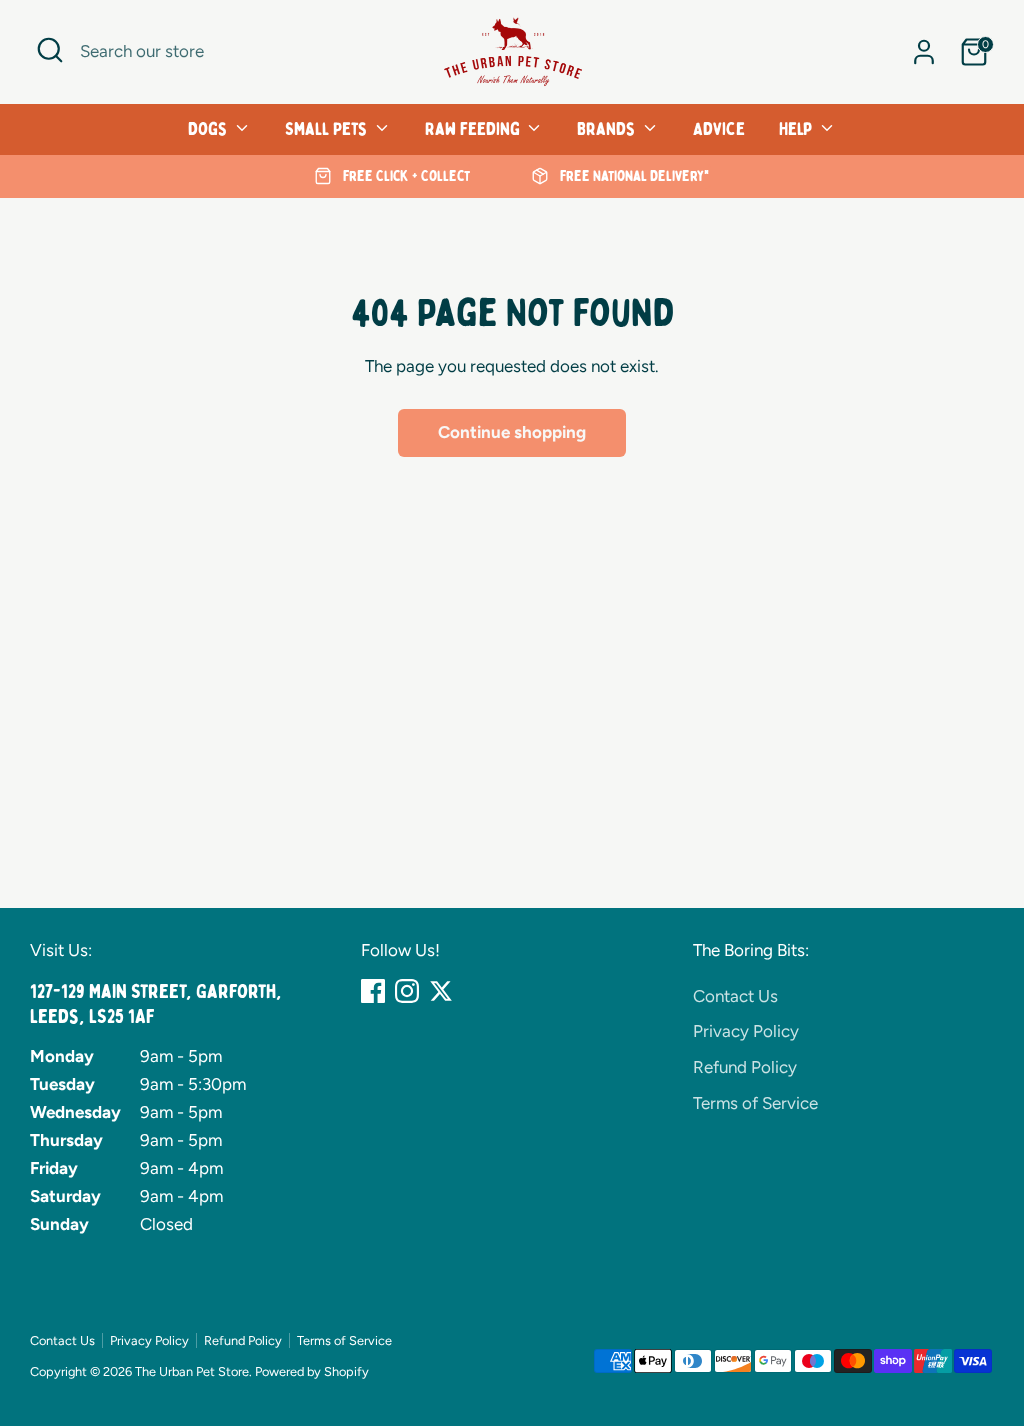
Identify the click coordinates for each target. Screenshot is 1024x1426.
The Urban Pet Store (192, 1371)
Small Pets (328, 129)
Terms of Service (755, 1103)
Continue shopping (512, 432)
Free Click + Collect (404, 176)
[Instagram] (407, 991)
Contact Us (735, 996)
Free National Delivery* (633, 176)
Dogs (209, 129)
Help (797, 129)
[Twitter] (441, 991)
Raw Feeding (474, 129)
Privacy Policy (746, 1031)
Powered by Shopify (312, 1371)
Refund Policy (745, 1067)
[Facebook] (373, 991)
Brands (608, 129)
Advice (719, 129)
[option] (392, 177)
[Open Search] (50, 50)
